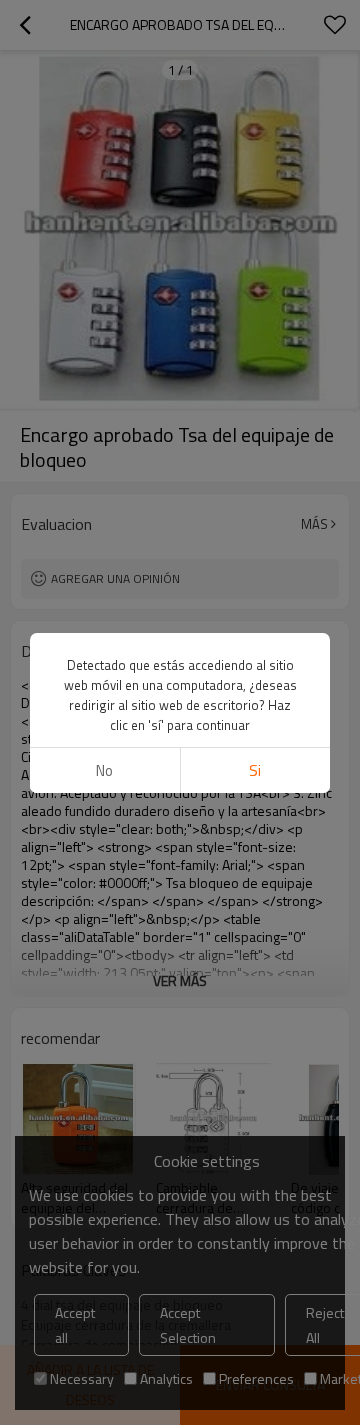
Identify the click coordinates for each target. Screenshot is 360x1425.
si (255, 770)
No (104, 770)
